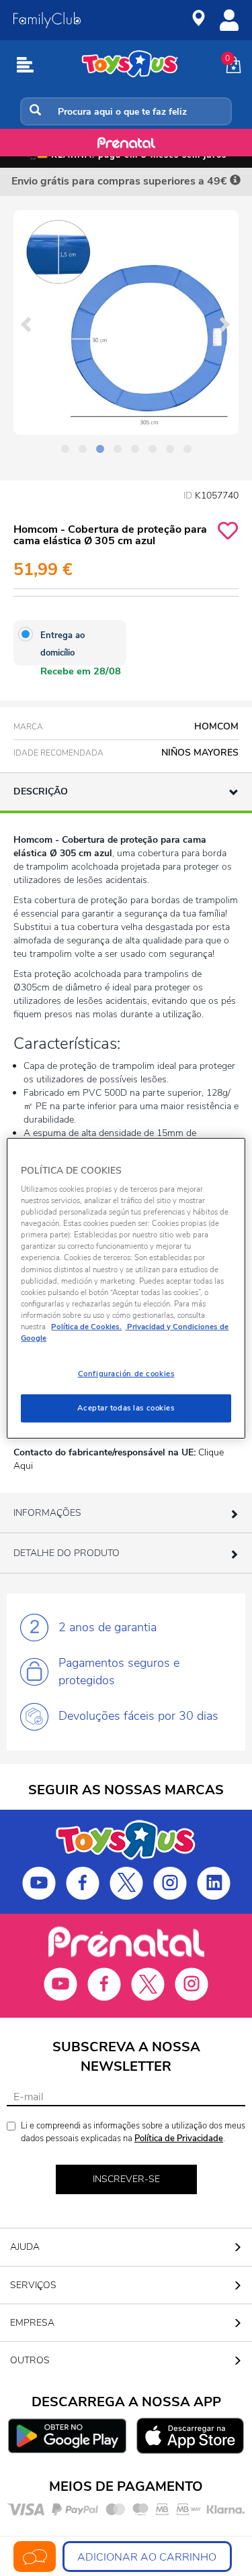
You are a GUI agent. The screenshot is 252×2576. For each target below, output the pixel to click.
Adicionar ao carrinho (147, 2557)
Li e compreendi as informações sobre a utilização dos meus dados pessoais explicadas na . (133, 2132)
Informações (47, 1513)
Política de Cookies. (86, 1327)
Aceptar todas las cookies (126, 1408)
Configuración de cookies (126, 1374)
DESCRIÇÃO (41, 791)
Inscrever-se (126, 2179)
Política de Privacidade (179, 2139)
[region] (126, 1288)
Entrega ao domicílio (62, 644)
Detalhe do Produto (67, 1553)
